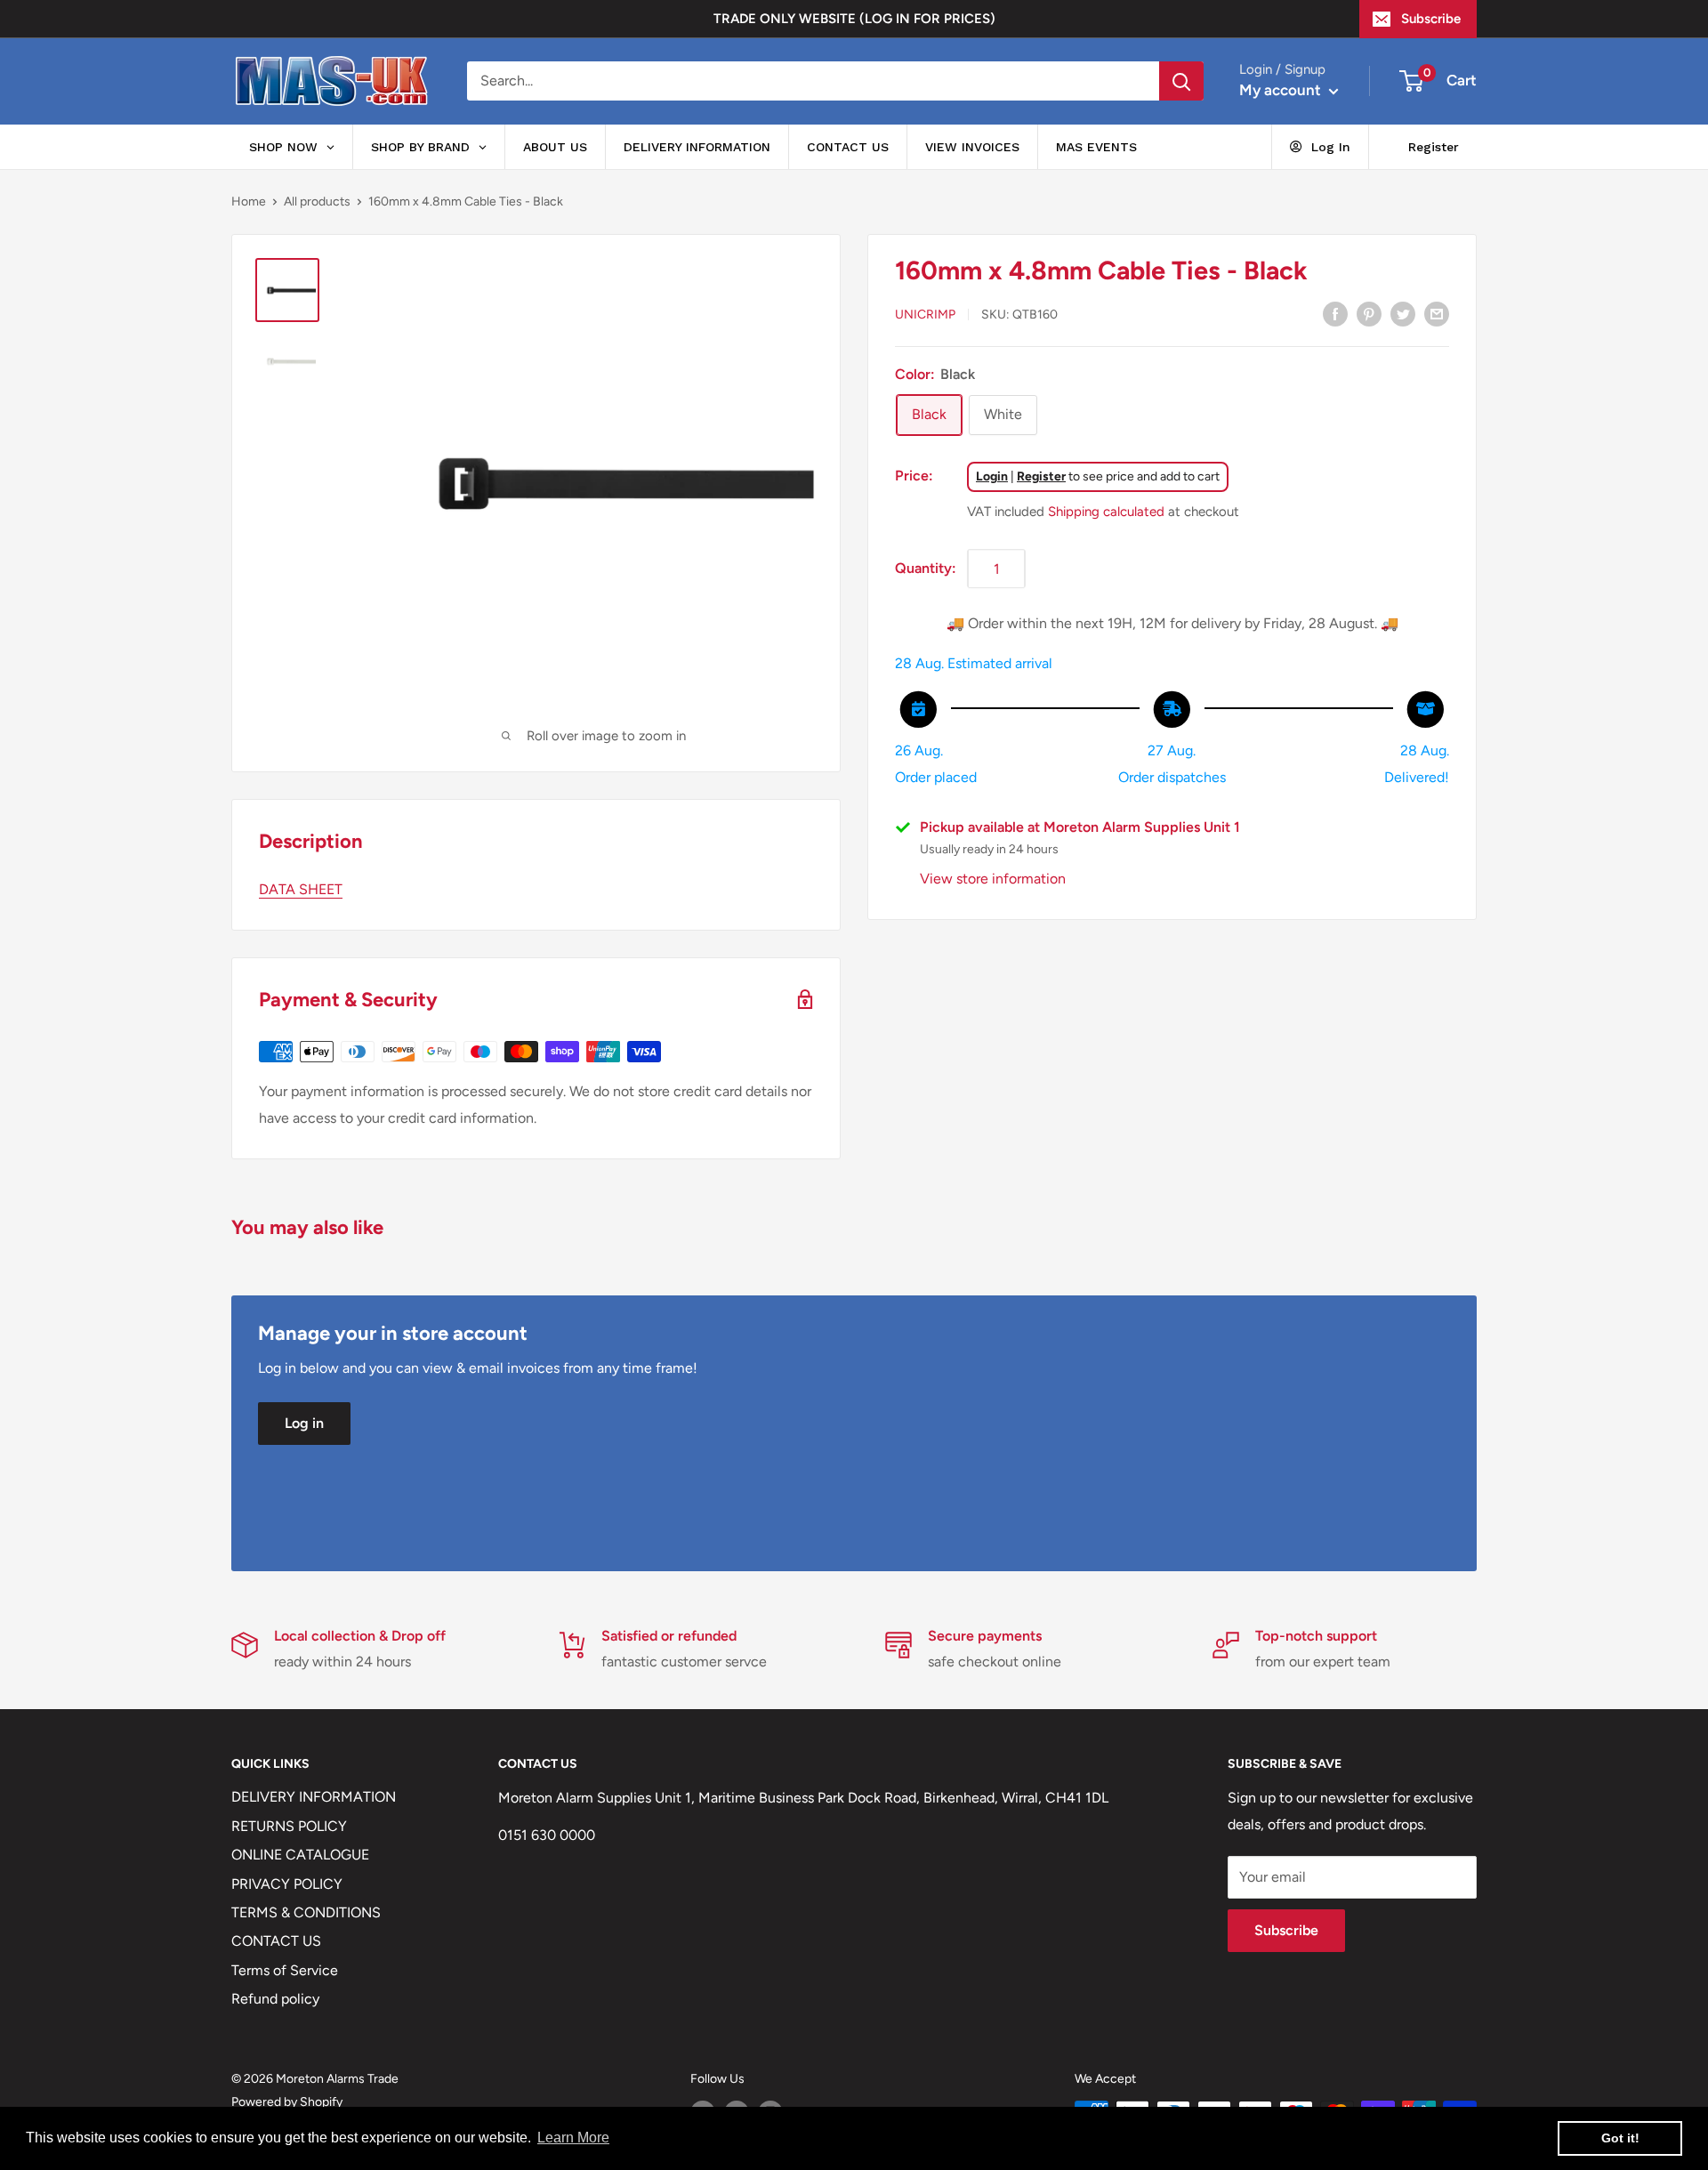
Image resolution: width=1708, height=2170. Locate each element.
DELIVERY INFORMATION (314, 1797)
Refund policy (275, 1999)
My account (1282, 90)
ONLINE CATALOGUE (300, 1855)
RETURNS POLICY (289, 1826)
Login (992, 476)
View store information (993, 879)
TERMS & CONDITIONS (306, 1912)
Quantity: (926, 568)
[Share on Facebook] (1335, 313)
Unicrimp (925, 315)
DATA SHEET (301, 889)
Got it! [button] (1620, 2138)
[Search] (1181, 81)
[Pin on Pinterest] (1369, 313)
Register (1041, 476)
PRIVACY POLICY (287, 1884)
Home (249, 202)
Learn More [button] (573, 2138)
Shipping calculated (1106, 512)
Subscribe (1431, 19)
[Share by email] (1437, 313)
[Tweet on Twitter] (1403, 313)
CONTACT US (276, 1941)
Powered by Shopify (287, 2102)
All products (317, 202)
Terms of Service (285, 1970)
